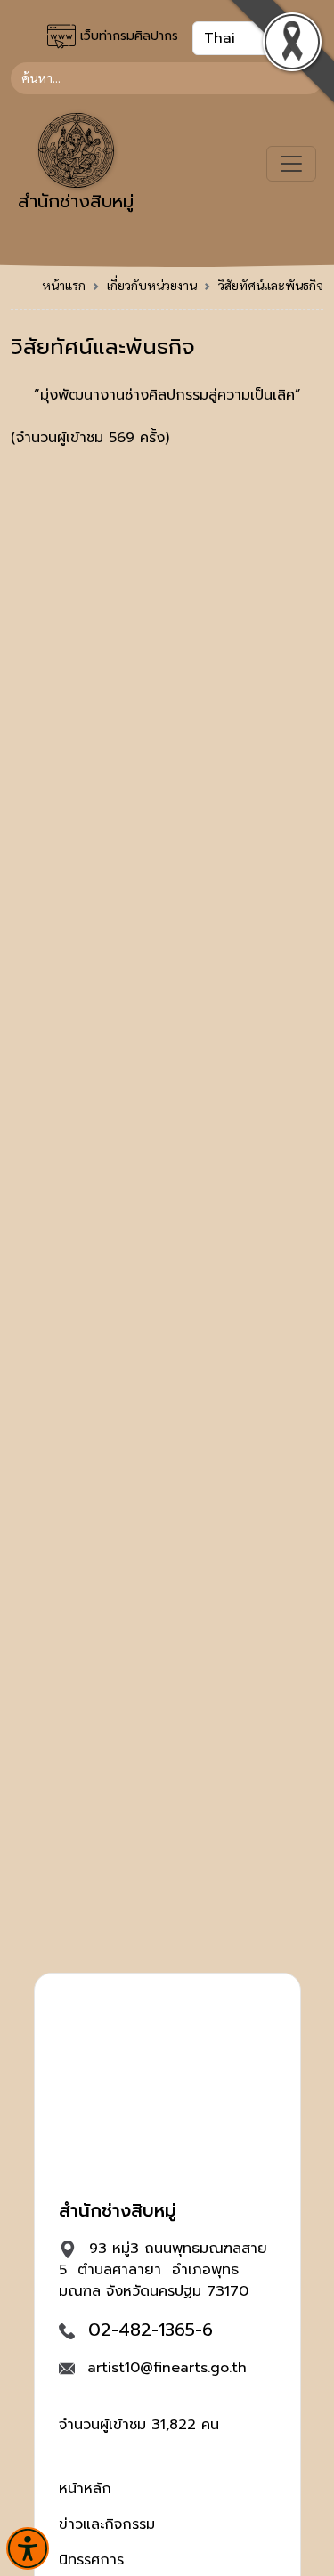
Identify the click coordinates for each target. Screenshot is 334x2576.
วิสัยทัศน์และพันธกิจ (271, 285)
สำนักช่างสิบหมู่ (76, 201)
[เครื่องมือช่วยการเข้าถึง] (28, 2548)
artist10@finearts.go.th (167, 2368)
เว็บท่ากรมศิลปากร (127, 36)
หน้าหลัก (85, 2489)
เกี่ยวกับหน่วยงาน (152, 285)
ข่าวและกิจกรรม (107, 2524)
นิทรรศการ (91, 2560)
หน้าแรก (64, 285)
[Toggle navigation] (291, 164)
